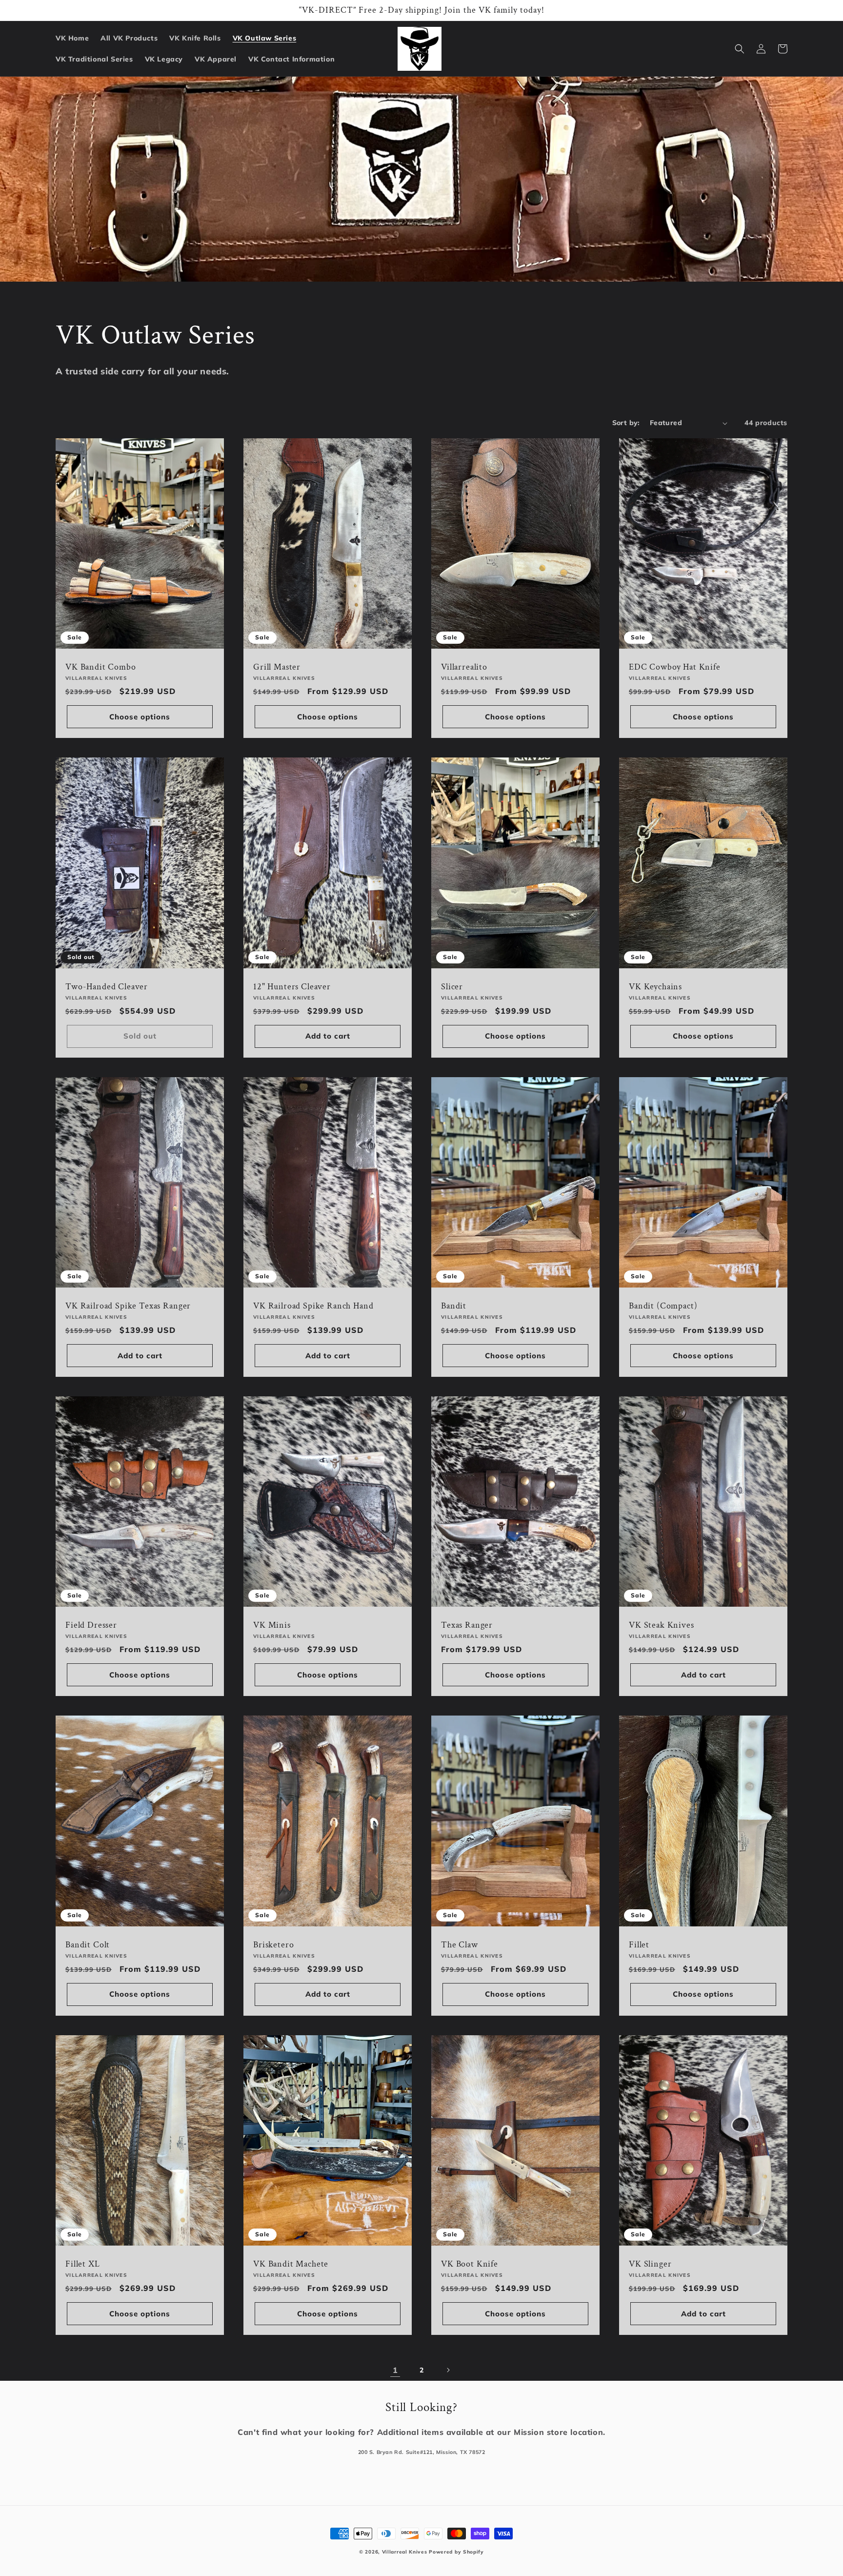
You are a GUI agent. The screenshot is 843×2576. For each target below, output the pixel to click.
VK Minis (272, 1625)
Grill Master (277, 667)
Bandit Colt (88, 1945)
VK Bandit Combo (101, 667)
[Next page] (448, 2370)
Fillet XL (83, 2264)
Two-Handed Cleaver (107, 987)
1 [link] (395, 2370)
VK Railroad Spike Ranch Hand (313, 1306)
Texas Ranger (467, 1625)
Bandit (454, 1306)
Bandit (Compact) (663, 1306)
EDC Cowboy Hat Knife (675, 667)
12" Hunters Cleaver (292, 987)
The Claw (460, 1945)
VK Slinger (650, 2264)
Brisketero (273, 1945)
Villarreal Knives (405, 2552)
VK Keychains (655, 987)
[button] (740, 49)
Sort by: (626, 423)
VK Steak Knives (662, 1625)
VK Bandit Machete (291, 2264)
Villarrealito (464, 667)
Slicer (452, 987)
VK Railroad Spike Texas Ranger (128, 1306)
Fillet (639, 1945)
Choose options (140, 717)
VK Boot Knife (470, 2264)
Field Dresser (91, 1625)
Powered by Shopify (456, 2552)
